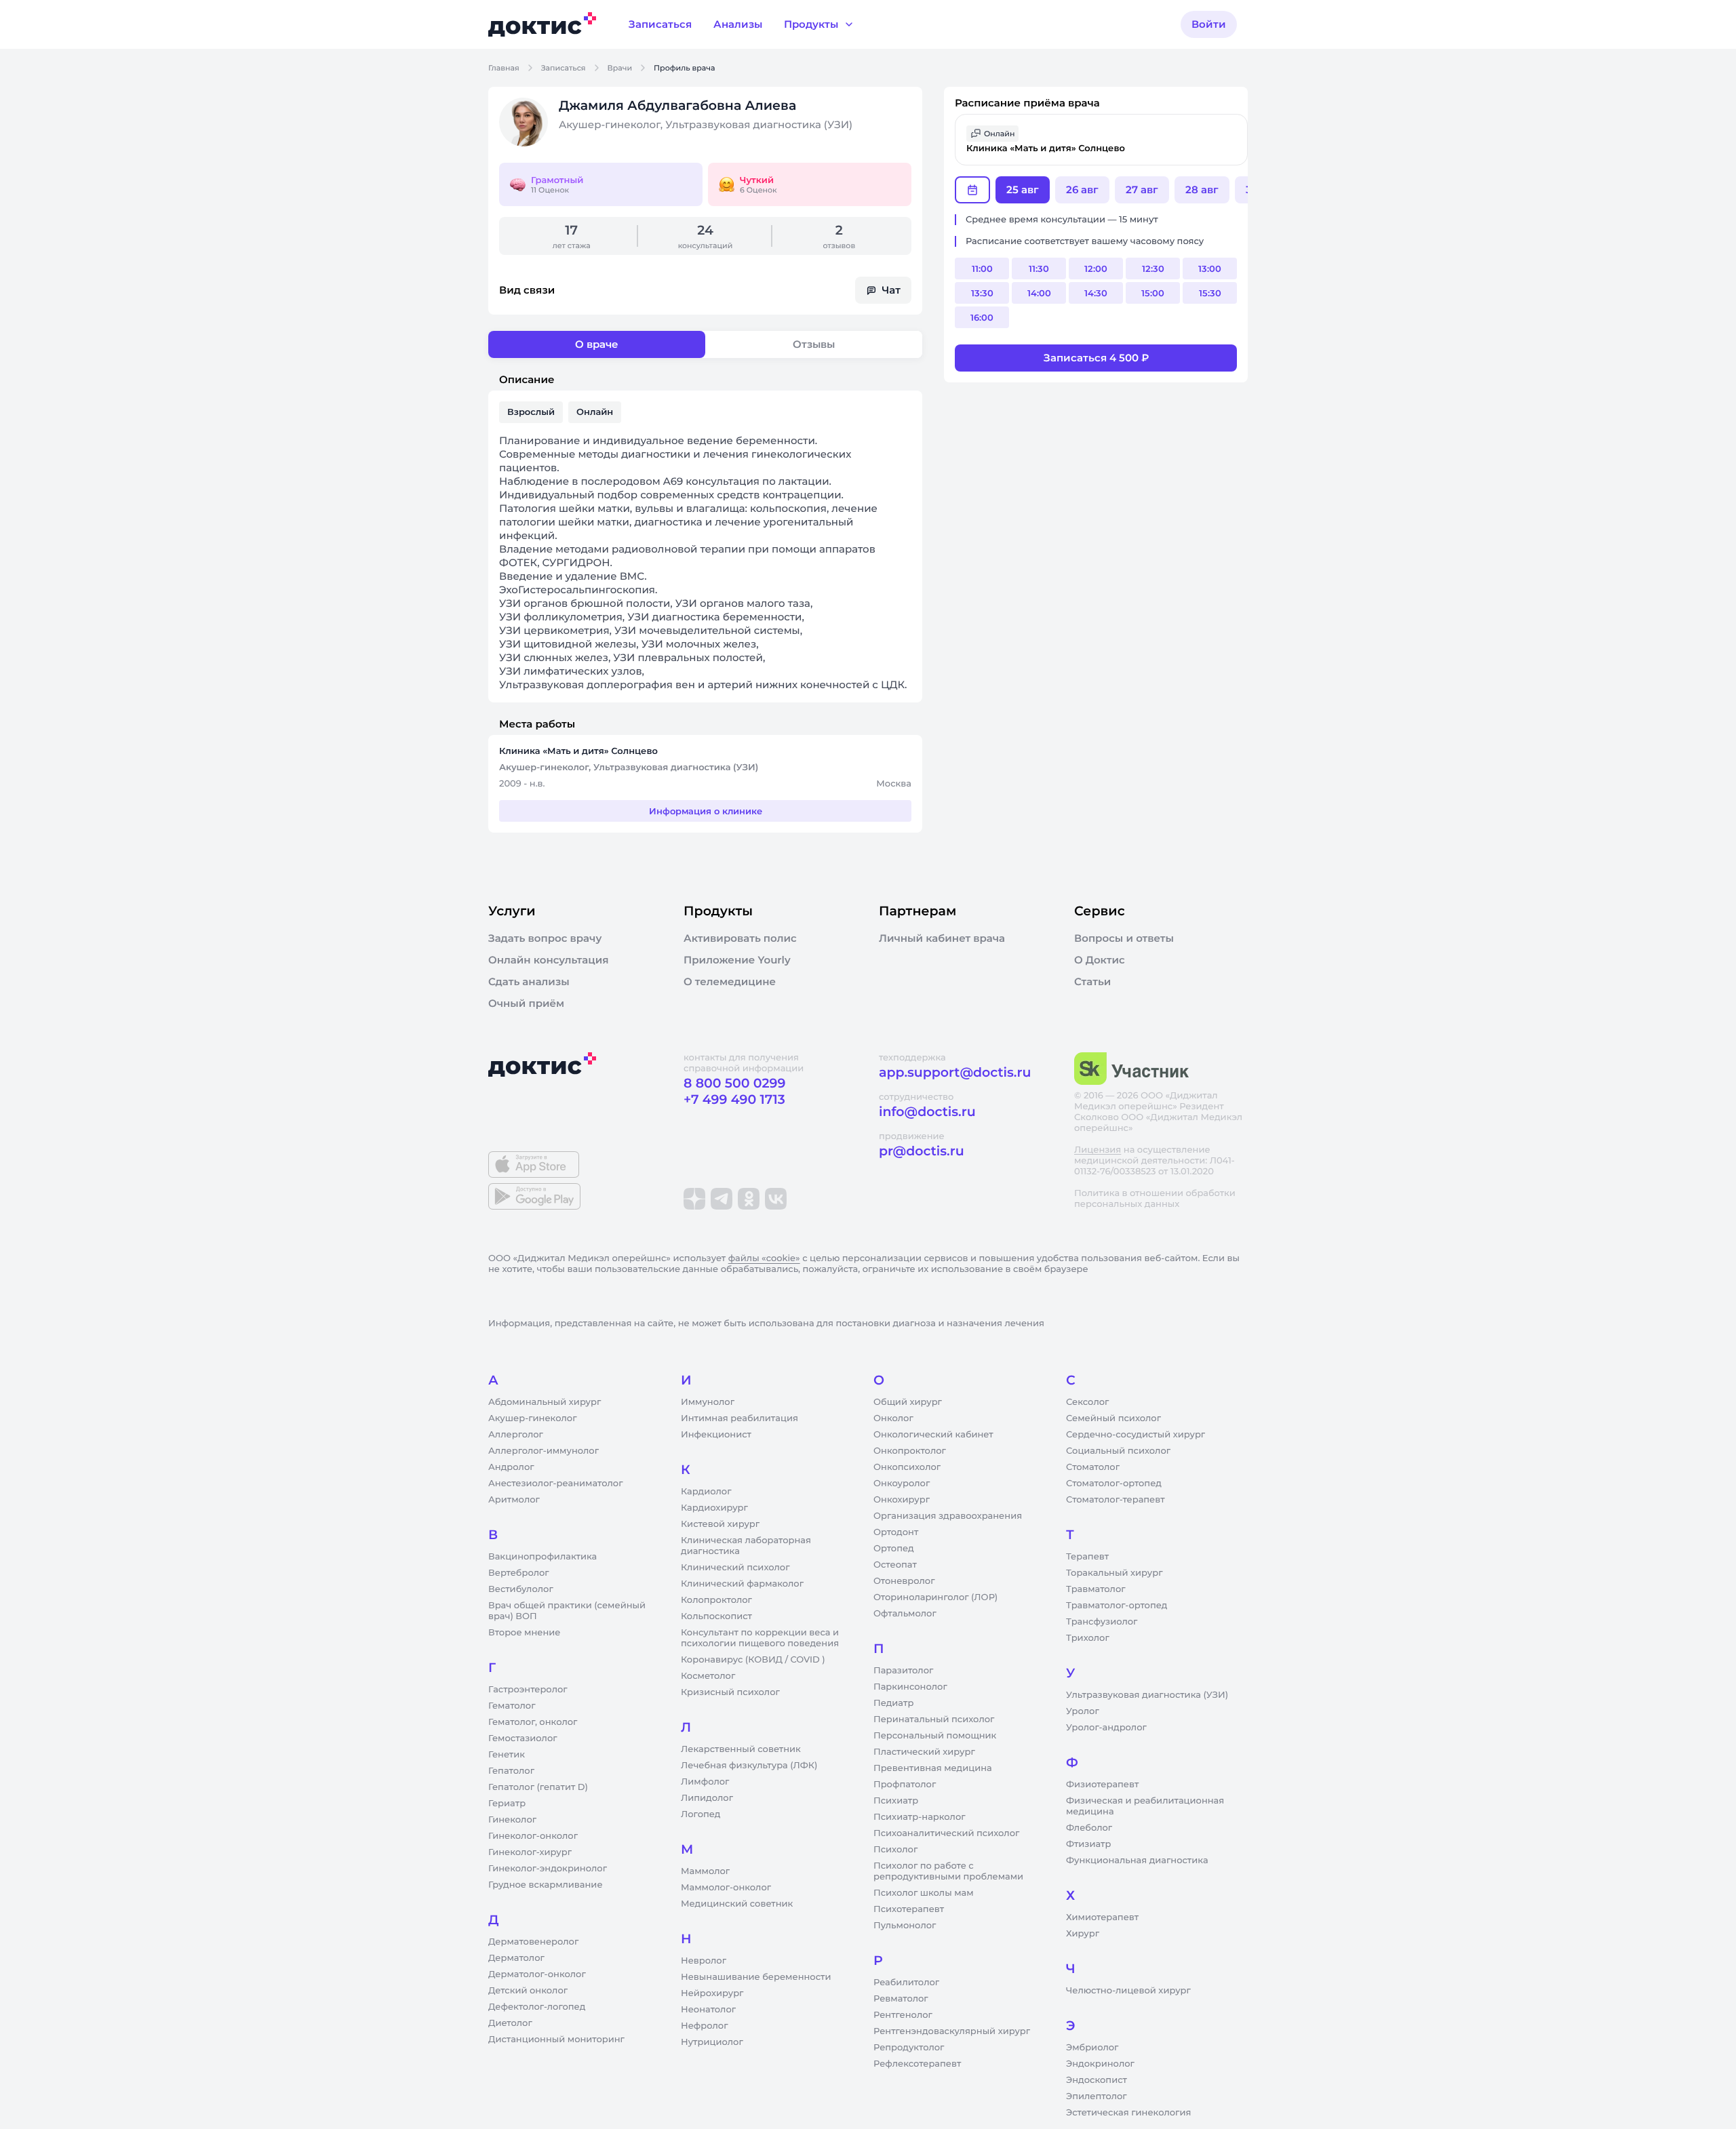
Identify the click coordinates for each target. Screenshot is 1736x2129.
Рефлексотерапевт (917, 2064)
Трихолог (1088, 1638)
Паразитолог (903, 1671)
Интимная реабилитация (739, 1418)
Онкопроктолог (910, 1451)
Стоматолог (1093, 1467)
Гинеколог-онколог (533, 1836)
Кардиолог (706, 1492)
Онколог (893, 1418)
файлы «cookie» (764, 1258)
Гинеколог (512, 1820)
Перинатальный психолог (934, 1719)
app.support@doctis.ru (955, 1072)
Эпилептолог (1097, 2096)
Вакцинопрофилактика (542, 1557)
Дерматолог (516, 1958)
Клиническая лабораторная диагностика (746, 1546)
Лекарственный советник (741, 1749)
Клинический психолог (735, 1568)
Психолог (895, 1850)
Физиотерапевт (1102, 1785)
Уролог (1083, 1711)
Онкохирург (902, 1500)
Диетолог (510, 2023)
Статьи (1092, 982)
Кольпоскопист (716, 1616)
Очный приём (526, 1003)
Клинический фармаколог (742, 1584)
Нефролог (705, 2026)
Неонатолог (708, 2010)
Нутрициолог (712, 2042)
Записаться (564, 68)
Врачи (620, 68)
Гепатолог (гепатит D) (538, 1787)
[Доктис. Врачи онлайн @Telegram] (722, 1199)
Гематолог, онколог (533, 1722)
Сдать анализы (529, 982)
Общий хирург (908, 1402)
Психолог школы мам (924, 1893)
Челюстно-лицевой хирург (1128, 1991)
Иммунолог (708, 1402)
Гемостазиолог (523, 1738)
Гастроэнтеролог (528, 1690)
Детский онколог (528, 1991)
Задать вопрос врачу (545, 938)
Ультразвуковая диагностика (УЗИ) (1147, 1695)
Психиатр (896, 1801)
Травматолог (1096, 1589)
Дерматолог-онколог (537, 1974)
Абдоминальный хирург (545, 1402)
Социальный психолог (1118, 1451)
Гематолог (512, 1706)
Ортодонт (896, 1532)
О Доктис (1100, 960)
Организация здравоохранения (948, 1516)
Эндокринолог (1100, 2064)
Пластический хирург (924, 1752)
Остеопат (895, 1565)
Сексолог (1087, 1402)
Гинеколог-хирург (530, 1852)
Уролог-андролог (1106, 1728)
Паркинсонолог (910, 1687)
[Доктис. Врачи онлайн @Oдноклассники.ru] (749, 1199)
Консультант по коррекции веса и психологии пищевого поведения (760, 1638)
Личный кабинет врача (942, 938)
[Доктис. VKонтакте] (776, 1199)
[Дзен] (694, 1199)
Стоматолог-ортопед (1114, 1484)
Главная (504, 68)
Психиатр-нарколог (920, 1817)
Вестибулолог (521, 1589)
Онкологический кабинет (933, 1435)
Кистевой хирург (720, 1524)
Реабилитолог (906, 1983)
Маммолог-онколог (726, 1888)
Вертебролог (519, 1573)
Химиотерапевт (1102, 1917)
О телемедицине (730, 982)
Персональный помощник (935, 1736)
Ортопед (894, 1549)
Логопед (701, 1814)
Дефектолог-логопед (537, 2007)
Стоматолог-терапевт (1116, 1500)
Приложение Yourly (737, 960)
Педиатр (893, 1703)
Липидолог (707, 1798)
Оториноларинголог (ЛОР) (935, 1597)
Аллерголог (516, 1435)
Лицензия (1098, 1150)
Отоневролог (904, 1581)
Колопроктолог (716, 1600)
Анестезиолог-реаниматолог (555, 1484)
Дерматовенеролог (533, 1942)
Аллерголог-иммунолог (544, 1451)
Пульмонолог (905, 1926)
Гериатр (507, 1804)
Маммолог (705, 1871)
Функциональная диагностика (1137, 1861)
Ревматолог (901, 1999)
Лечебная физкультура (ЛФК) (749, 1766)
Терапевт (1087, 1557)
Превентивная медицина (933, 1768)
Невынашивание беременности (756, 1977)
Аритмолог (514, 1500)
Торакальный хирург (1114, 1573)
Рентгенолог (903, 2015)
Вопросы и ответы (1124, 938)
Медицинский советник (737, 1904)
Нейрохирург (712, 1993)
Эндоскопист (1097, 2080)
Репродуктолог (909, 2048)
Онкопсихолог (907, 1467)
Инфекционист (716, 1435)
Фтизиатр (1088, 1844)
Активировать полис (740, 938)
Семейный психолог (1113, 1418)
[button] (1101, 140)
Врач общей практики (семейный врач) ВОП (567, 1611)
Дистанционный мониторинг (556, 2040)
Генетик (507, 1755)
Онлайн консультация (549, 960)
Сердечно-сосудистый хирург (1136, 1435)
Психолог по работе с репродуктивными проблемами (948, 1871)
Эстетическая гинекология (1128, 2113)
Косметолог (708, 1676)
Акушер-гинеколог (532, 1418)
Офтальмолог (905, 1614)
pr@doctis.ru (922, 1151)
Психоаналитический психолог (946, 1833)
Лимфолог (705, 1782)
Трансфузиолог (1102, 1622)
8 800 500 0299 (734, 1083)
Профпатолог (905, 1785)
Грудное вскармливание (546, 1885)
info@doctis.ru (927, 1112)
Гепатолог (511, 1771)
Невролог (704, 1961)
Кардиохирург (714, 1508)
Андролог (511, 1467)
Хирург (1083, 1934)
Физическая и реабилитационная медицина (1145, 1806)
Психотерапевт (909, 1909)
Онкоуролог (902, 1484)
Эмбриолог (1092, 2048)
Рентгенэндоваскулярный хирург (952, 2031)
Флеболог (1089, 1828)
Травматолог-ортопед (1117, 1606)
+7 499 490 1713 (734, 1099)
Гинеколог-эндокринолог (548, 1869)
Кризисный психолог (730, 1692)
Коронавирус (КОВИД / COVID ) (753, 1660)
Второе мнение (525, 1633)
